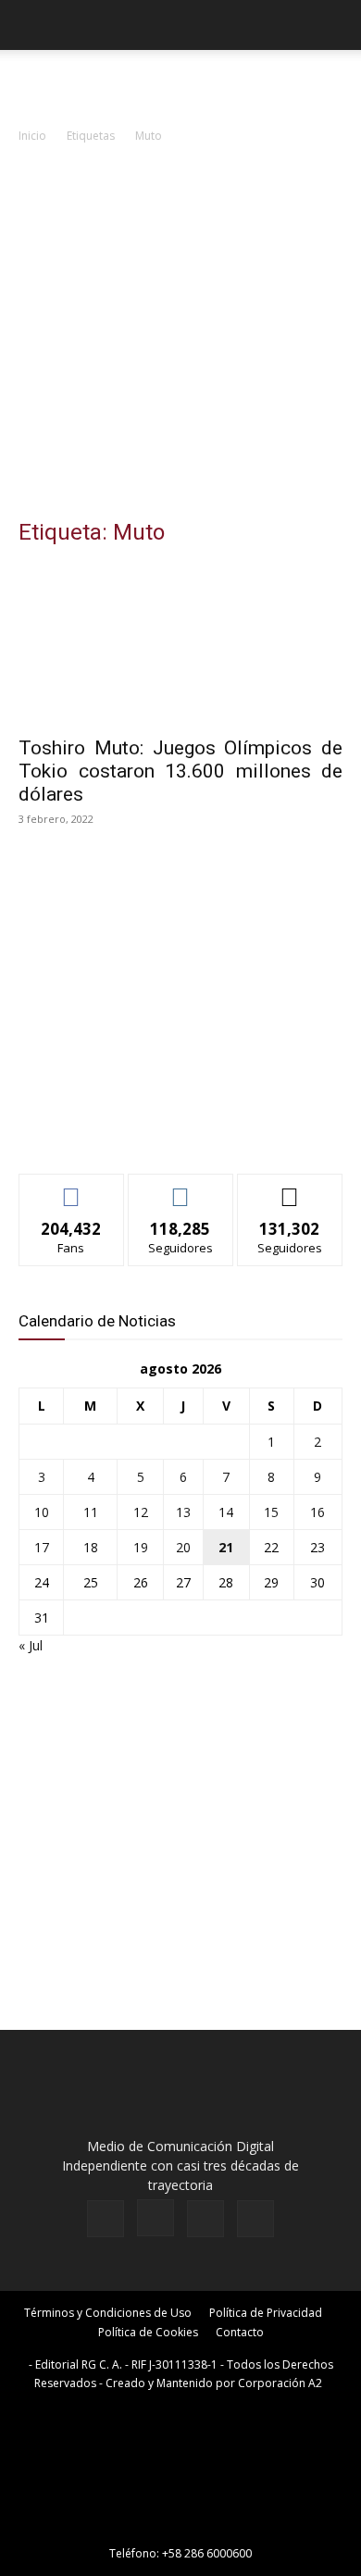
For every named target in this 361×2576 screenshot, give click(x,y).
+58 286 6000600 (207, 2553)
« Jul (31, 1645)
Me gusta (72, 1188)
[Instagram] (156, 2218)
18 (91, 1547)
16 (317, 1512)
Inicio (32, 136)
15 (271, 1512)
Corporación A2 (280, 2383)
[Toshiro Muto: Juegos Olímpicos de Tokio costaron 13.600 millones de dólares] (180, 645)
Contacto (240, 2332)
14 (226, 1512)
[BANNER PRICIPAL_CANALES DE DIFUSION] (180, 83)
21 (226, 1547)
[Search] (335, 25)
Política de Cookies (148, 2332)
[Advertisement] (180, 336)
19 (141, 1547)
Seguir (181, 1188)
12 (141, 1512)
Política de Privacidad (266, 2313)
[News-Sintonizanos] (157, 1129)
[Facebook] (106, 2219)
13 (183, 1512)
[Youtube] (255, 2219)
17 (42, 1547)
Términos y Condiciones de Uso (108, 2313)
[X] (205, 2219)
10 (42, 1512)
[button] (31, 25)
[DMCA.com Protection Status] (180, 2527)
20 (183, 1547)
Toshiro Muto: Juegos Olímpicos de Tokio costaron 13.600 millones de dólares (180, 771)
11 (91, 1512)
